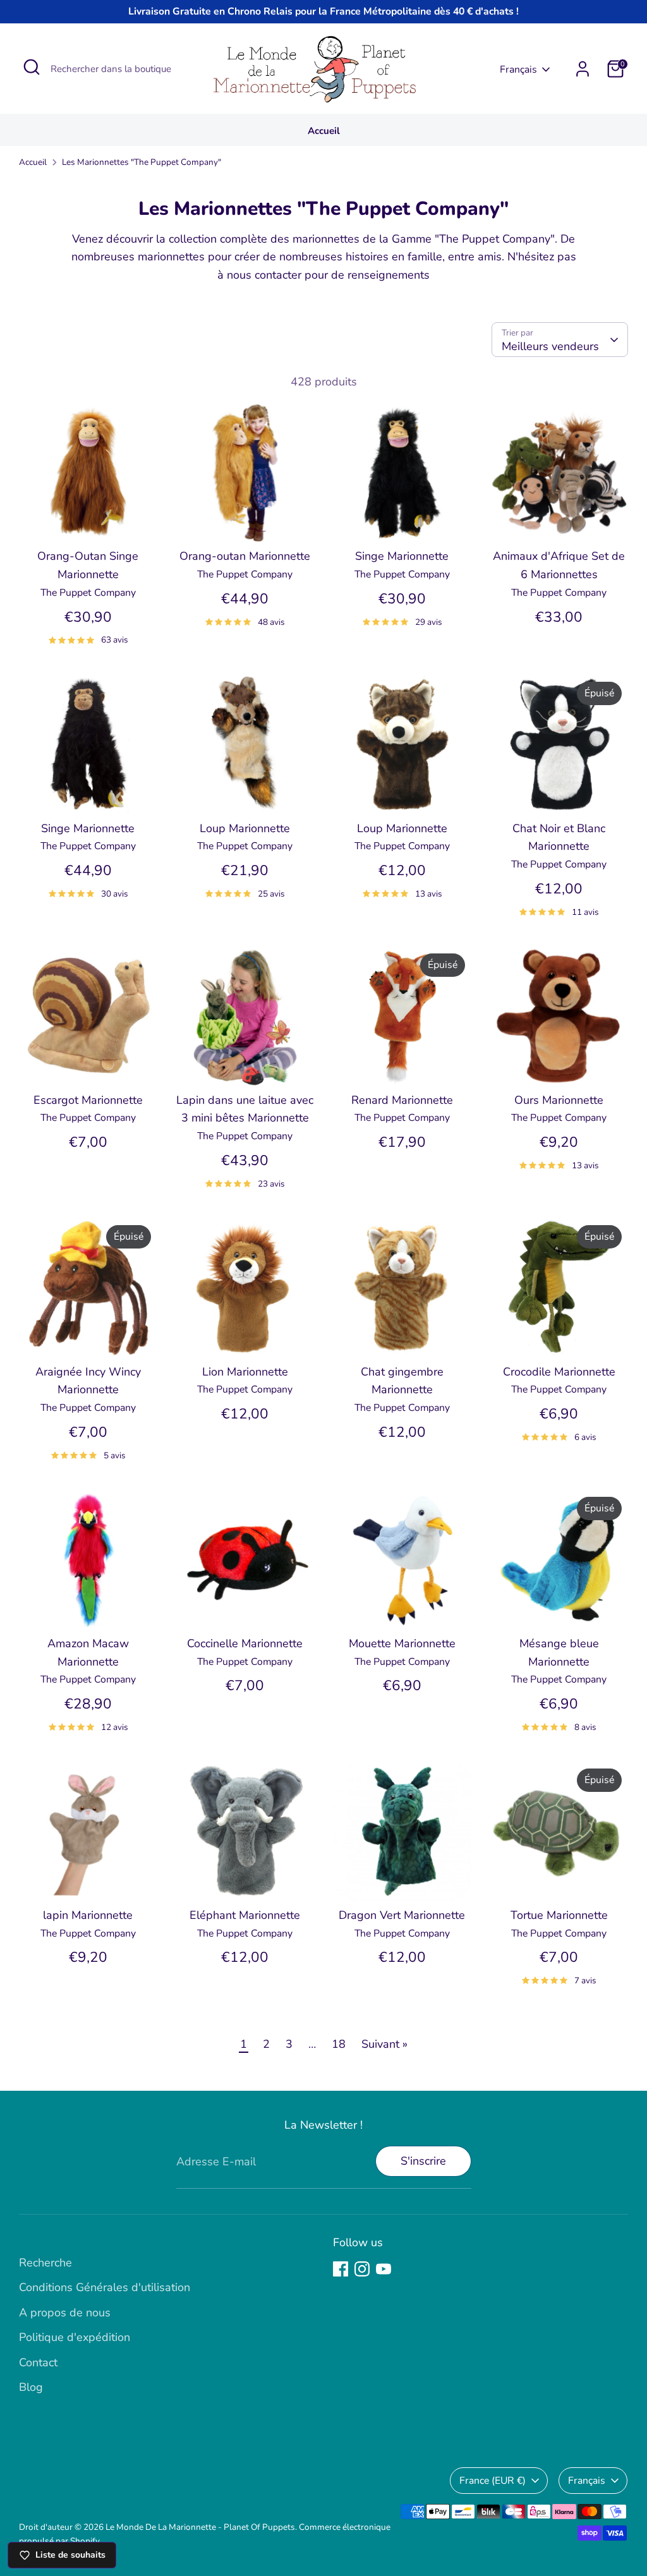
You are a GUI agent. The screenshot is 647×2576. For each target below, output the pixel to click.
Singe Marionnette (402, 556)
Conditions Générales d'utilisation (105, 2287)
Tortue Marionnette (559, 1915)
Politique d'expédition (75, 2337)
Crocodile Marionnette (559, 1372)
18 (339, 2044)
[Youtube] (384, 2269)
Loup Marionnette (245, 828)
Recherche (45, 2263)
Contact (38, 2362)
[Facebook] (341, 2269)
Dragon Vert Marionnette (402, 1915)
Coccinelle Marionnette (245, 1643)
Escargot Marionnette (88, 1100)
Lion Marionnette (245, 1372)
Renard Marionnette (402, 1100)
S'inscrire (423, 2161)
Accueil (324, 131)
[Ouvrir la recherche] (32, 67)
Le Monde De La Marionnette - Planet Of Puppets (200, 2527)
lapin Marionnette (88, 1915)
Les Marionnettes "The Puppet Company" (142, 162)
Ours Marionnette (559, 1100)
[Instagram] (362, 2269)
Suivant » (384, 2044)
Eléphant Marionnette (245, 1915)
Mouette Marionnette (402, 1643)
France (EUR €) (493, 2481)
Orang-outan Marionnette (245, 556)
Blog (31, 2387)
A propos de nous (65, 2313)
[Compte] (583, 69)
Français (518, 70)
